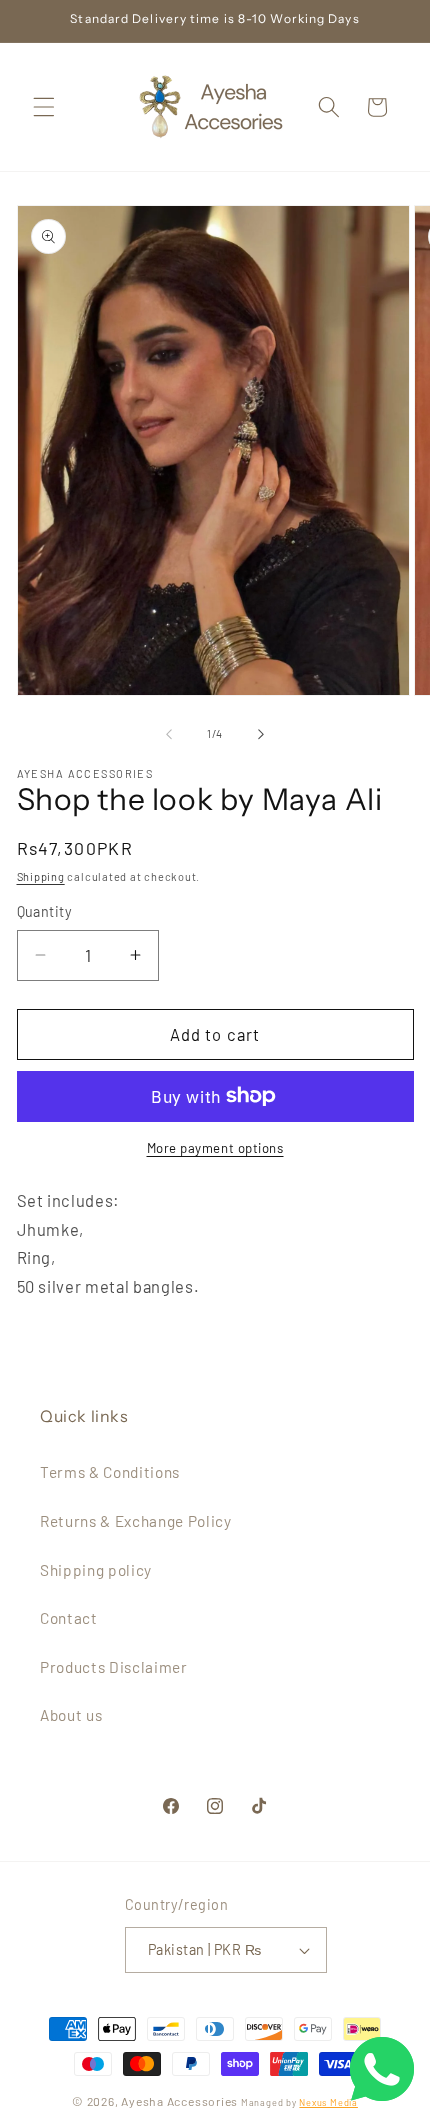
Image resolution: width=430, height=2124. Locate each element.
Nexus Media (328, 2102)
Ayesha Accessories (179, 2101)
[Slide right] (261, 734)
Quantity (45, 911)
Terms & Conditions (110, 1472)
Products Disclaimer (114, 1667)
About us (71, 1715)
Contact (69, 1618)
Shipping (41, 876)
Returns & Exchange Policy (136, 1521)
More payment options (215, 1148)
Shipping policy (96, 1570)
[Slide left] (169, 734)
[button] (44, 107)
